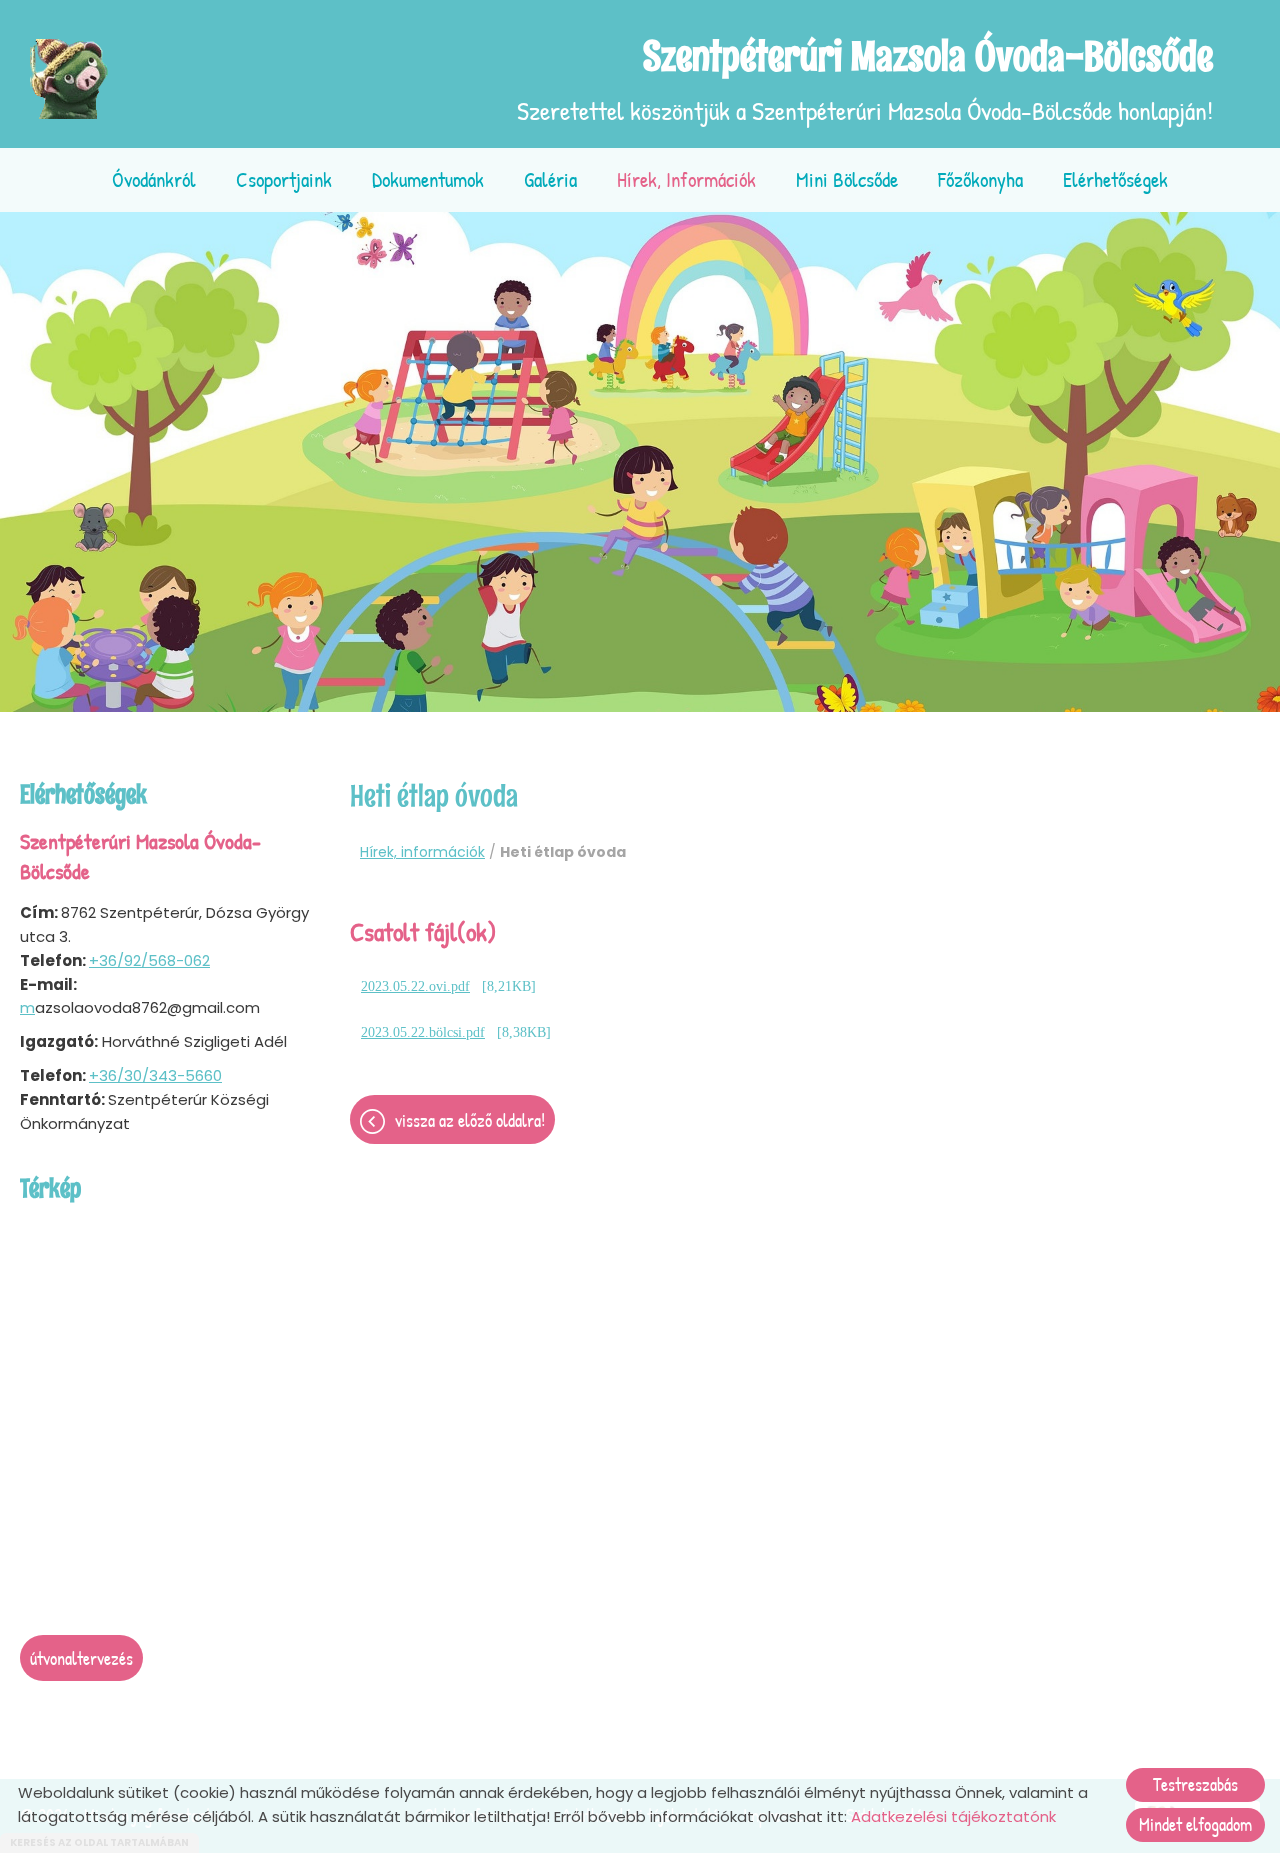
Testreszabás (1195, 1784)
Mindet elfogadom (1195, 1824)
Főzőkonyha (980, 179)
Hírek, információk (686, 179)
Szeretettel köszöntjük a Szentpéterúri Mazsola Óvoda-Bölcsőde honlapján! (865, 79)
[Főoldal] (70, 79)
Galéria (550, 179)
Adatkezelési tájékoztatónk (953, 1816)
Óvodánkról (154, 179)
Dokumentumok (428, 179)
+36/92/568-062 (149, 960)
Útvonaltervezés (81, 1658)
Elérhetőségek (1115, 179)
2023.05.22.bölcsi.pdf (423, 1032)
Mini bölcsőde (847, 179)
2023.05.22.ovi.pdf (415, 986)
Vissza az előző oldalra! (470, 1120)
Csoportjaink (284, 179)
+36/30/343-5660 (155, 1075)
